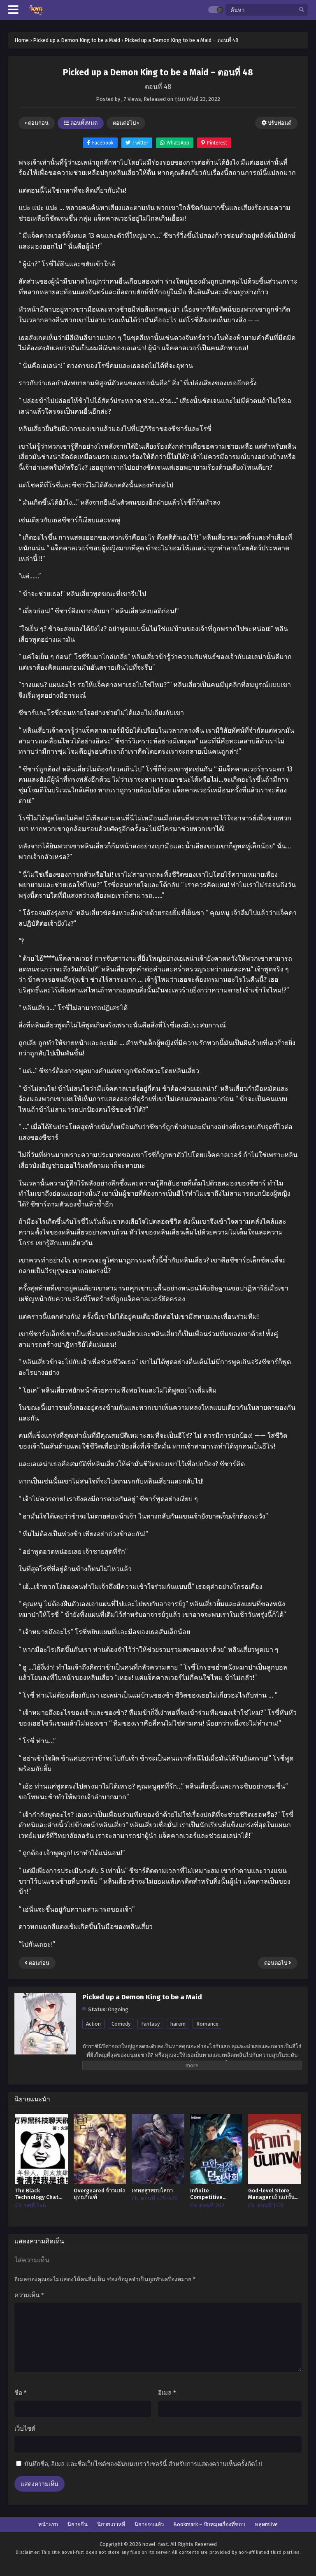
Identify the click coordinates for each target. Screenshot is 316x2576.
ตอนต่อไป (125, 123)
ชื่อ (21, 2393)
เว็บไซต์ (25, 2429)
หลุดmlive (266, 2524)
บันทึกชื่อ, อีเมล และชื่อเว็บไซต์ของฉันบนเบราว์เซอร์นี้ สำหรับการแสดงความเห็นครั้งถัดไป (143, 2464)
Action (93, 2024)
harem (178, 2024)
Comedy (121, 2024)
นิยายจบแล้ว (149, 2524)
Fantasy (150, 2024)
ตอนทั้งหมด (83, 123)
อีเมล (167, 2393)
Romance (207, 2024)
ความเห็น (29, 2295)
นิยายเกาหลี (111, 2524)
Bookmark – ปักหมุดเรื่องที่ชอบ (209, 2524)
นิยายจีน (78, 2524)
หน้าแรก (48, 2524)
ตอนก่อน (38, 123)
